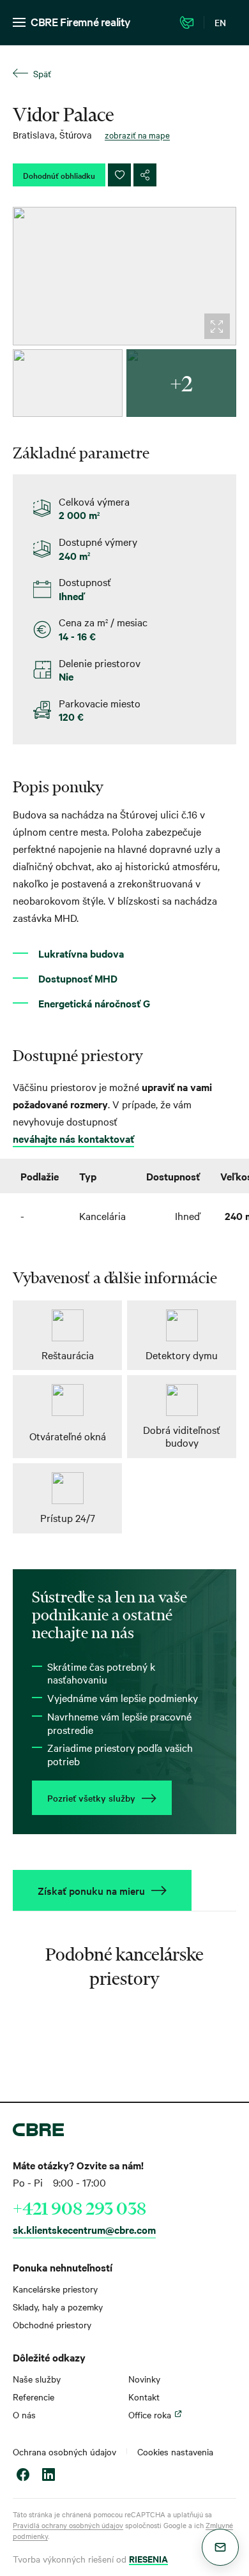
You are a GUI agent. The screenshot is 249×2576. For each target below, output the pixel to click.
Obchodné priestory (52, 2324)
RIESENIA (148, 2558)
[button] (220, 2547)
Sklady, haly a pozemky (58, 2307)
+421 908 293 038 (79, 2208)
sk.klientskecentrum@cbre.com (84, 2229)
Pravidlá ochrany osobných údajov (68, 2525)
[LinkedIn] (49, 2476)
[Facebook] (23, 2476)
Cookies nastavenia (175, 2452)
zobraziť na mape (137, 135)
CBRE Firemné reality (81, 21)
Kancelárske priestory (55, 2289)
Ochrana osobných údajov (64, 2452)
